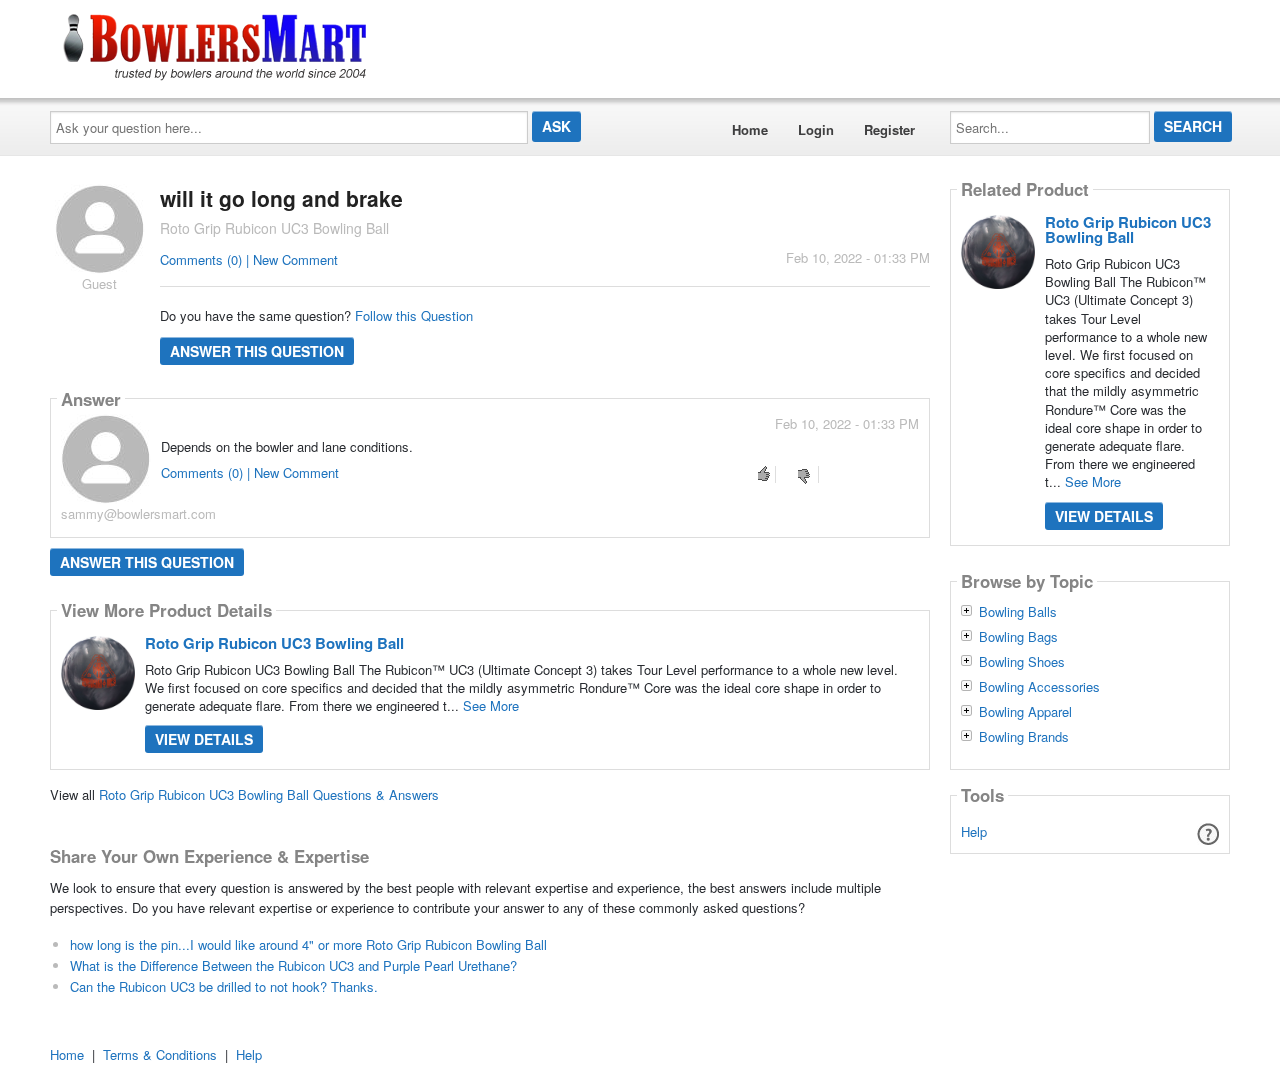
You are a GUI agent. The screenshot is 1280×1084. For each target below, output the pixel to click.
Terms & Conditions (160, 1054)
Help (974, 831)
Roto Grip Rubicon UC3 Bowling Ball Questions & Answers (269, 794)
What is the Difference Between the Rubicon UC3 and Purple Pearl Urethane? (293, 965)
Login (816, 129)
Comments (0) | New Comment (249, 259)
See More (491, 705)
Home (750, 129)
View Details (204, 739)
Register (889, 129)
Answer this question (257, 351)
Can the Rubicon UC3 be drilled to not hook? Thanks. (224, 986)
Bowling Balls (1018, 612)
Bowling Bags (1018, 637)
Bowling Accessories (1039, 687)
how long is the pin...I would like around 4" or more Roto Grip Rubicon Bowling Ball (308, 944)
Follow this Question (414, 315)
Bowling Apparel (1025, 712)
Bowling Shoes (1022, 662)
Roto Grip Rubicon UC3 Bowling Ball (274, 643)
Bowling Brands (1024, 737)
